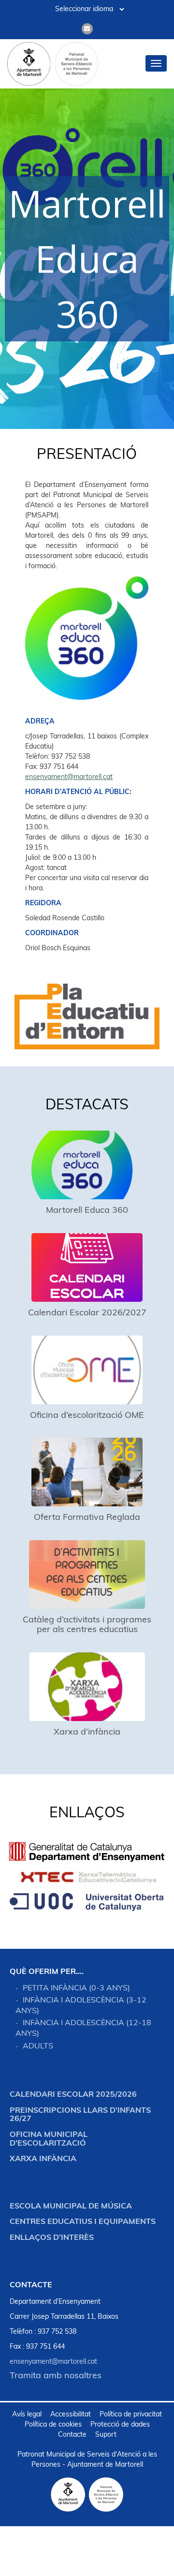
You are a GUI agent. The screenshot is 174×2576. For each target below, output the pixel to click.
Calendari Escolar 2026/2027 (87, 1313)
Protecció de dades (120, 2425)
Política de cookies (53, 2425)
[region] (87, 256)
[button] (87, 259)
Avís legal (27, 2415)
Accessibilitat (71, 2415)
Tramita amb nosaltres (56, 2376)
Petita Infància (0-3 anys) (76, 1988)
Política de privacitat (131, 2415)
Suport (106, 2435)
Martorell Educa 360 (87, 1211)
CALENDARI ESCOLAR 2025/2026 (73, 2095)
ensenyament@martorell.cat (69, 777)
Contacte (72, 2435)
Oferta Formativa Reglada (87, 1518)
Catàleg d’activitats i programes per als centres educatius (87, 1625)
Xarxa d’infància (87, 1733)
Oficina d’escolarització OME (87, 1416)
